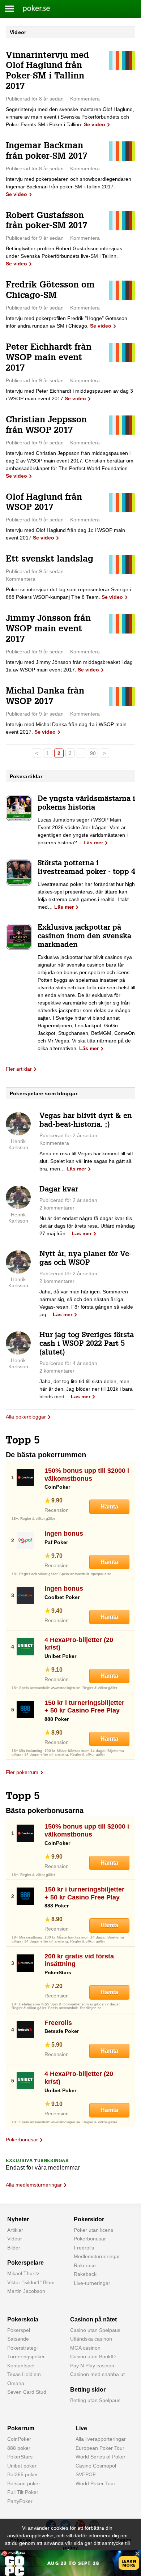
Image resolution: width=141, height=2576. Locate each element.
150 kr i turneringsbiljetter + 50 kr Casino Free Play (84, 1707)
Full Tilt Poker (23, 2492)
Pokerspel (19, 2330)
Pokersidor (89, 2219)
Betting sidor (88, 2390)
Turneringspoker (26, 2357)
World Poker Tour (95, 2483)
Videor (15, 2239)
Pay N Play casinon (92, 2366)
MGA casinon (85, 2348)
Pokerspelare (25, 2263)
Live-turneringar (92, 2283)
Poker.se (32, 9)
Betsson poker (24, 2483)
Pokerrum (21, 2428)
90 (93, 753)
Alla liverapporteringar (101, 2439)
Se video (95, 124)
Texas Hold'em (24, 2374)
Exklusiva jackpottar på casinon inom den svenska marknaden (84, 937)
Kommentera (85, 99)
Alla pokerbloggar (26, 1417)
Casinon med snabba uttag (101, 2374)
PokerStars (20, 2457)
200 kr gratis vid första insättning (79, 1960)
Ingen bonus (64, 1534)
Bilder (14, 2248)
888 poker (19, 2448)
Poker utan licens (93, 2230)
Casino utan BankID (93, 2357)
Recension (57, 1510)
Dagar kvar (59, 1190)
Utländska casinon (91, 2339)
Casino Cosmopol (96, 2466)
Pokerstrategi (22, 2348)
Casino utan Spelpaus (95, 2330)
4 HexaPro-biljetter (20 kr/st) (79, 1644)
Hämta (109, 1507)
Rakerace (85, 2265)
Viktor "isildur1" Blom (31, 2282)
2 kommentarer (57, 1208)
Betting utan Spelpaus (95, 2400)
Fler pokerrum (22, 1772)
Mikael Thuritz (23, 2273)
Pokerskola (23, 2319)
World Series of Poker (101, 2457)
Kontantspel (21, 2366)
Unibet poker (22, 2466)
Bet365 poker (23, 2474)
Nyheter (18, 2219)
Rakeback (85, 2274)
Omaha (16, 2383)
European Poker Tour (100, 2448)
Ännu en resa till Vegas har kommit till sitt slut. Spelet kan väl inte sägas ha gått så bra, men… (86, 1161)
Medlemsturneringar (97, 2256)
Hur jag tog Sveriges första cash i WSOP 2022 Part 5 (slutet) (87, 1344)
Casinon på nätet (93, 2319)
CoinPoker (19, 2439)
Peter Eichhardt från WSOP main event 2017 (49, 358)
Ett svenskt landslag (50, 560)
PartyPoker (20, 2501)
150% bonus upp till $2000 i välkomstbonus (87, 1475)
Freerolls (58, 2023)
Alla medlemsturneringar (34, 2185)
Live (81, 2428)
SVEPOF (86, 2474)
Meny (10, 9)
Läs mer (93, 843)
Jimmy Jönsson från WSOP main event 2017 (48, 630)
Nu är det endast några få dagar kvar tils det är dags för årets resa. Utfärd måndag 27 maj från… (87, 1226)
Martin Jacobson (26, 2291)
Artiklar (15, 2230)
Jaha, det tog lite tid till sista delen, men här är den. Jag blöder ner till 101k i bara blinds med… (86, 1389)
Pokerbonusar (22, 2140)
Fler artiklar (19, 1069)
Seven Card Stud (27, 2392)
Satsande (18, 2339)
